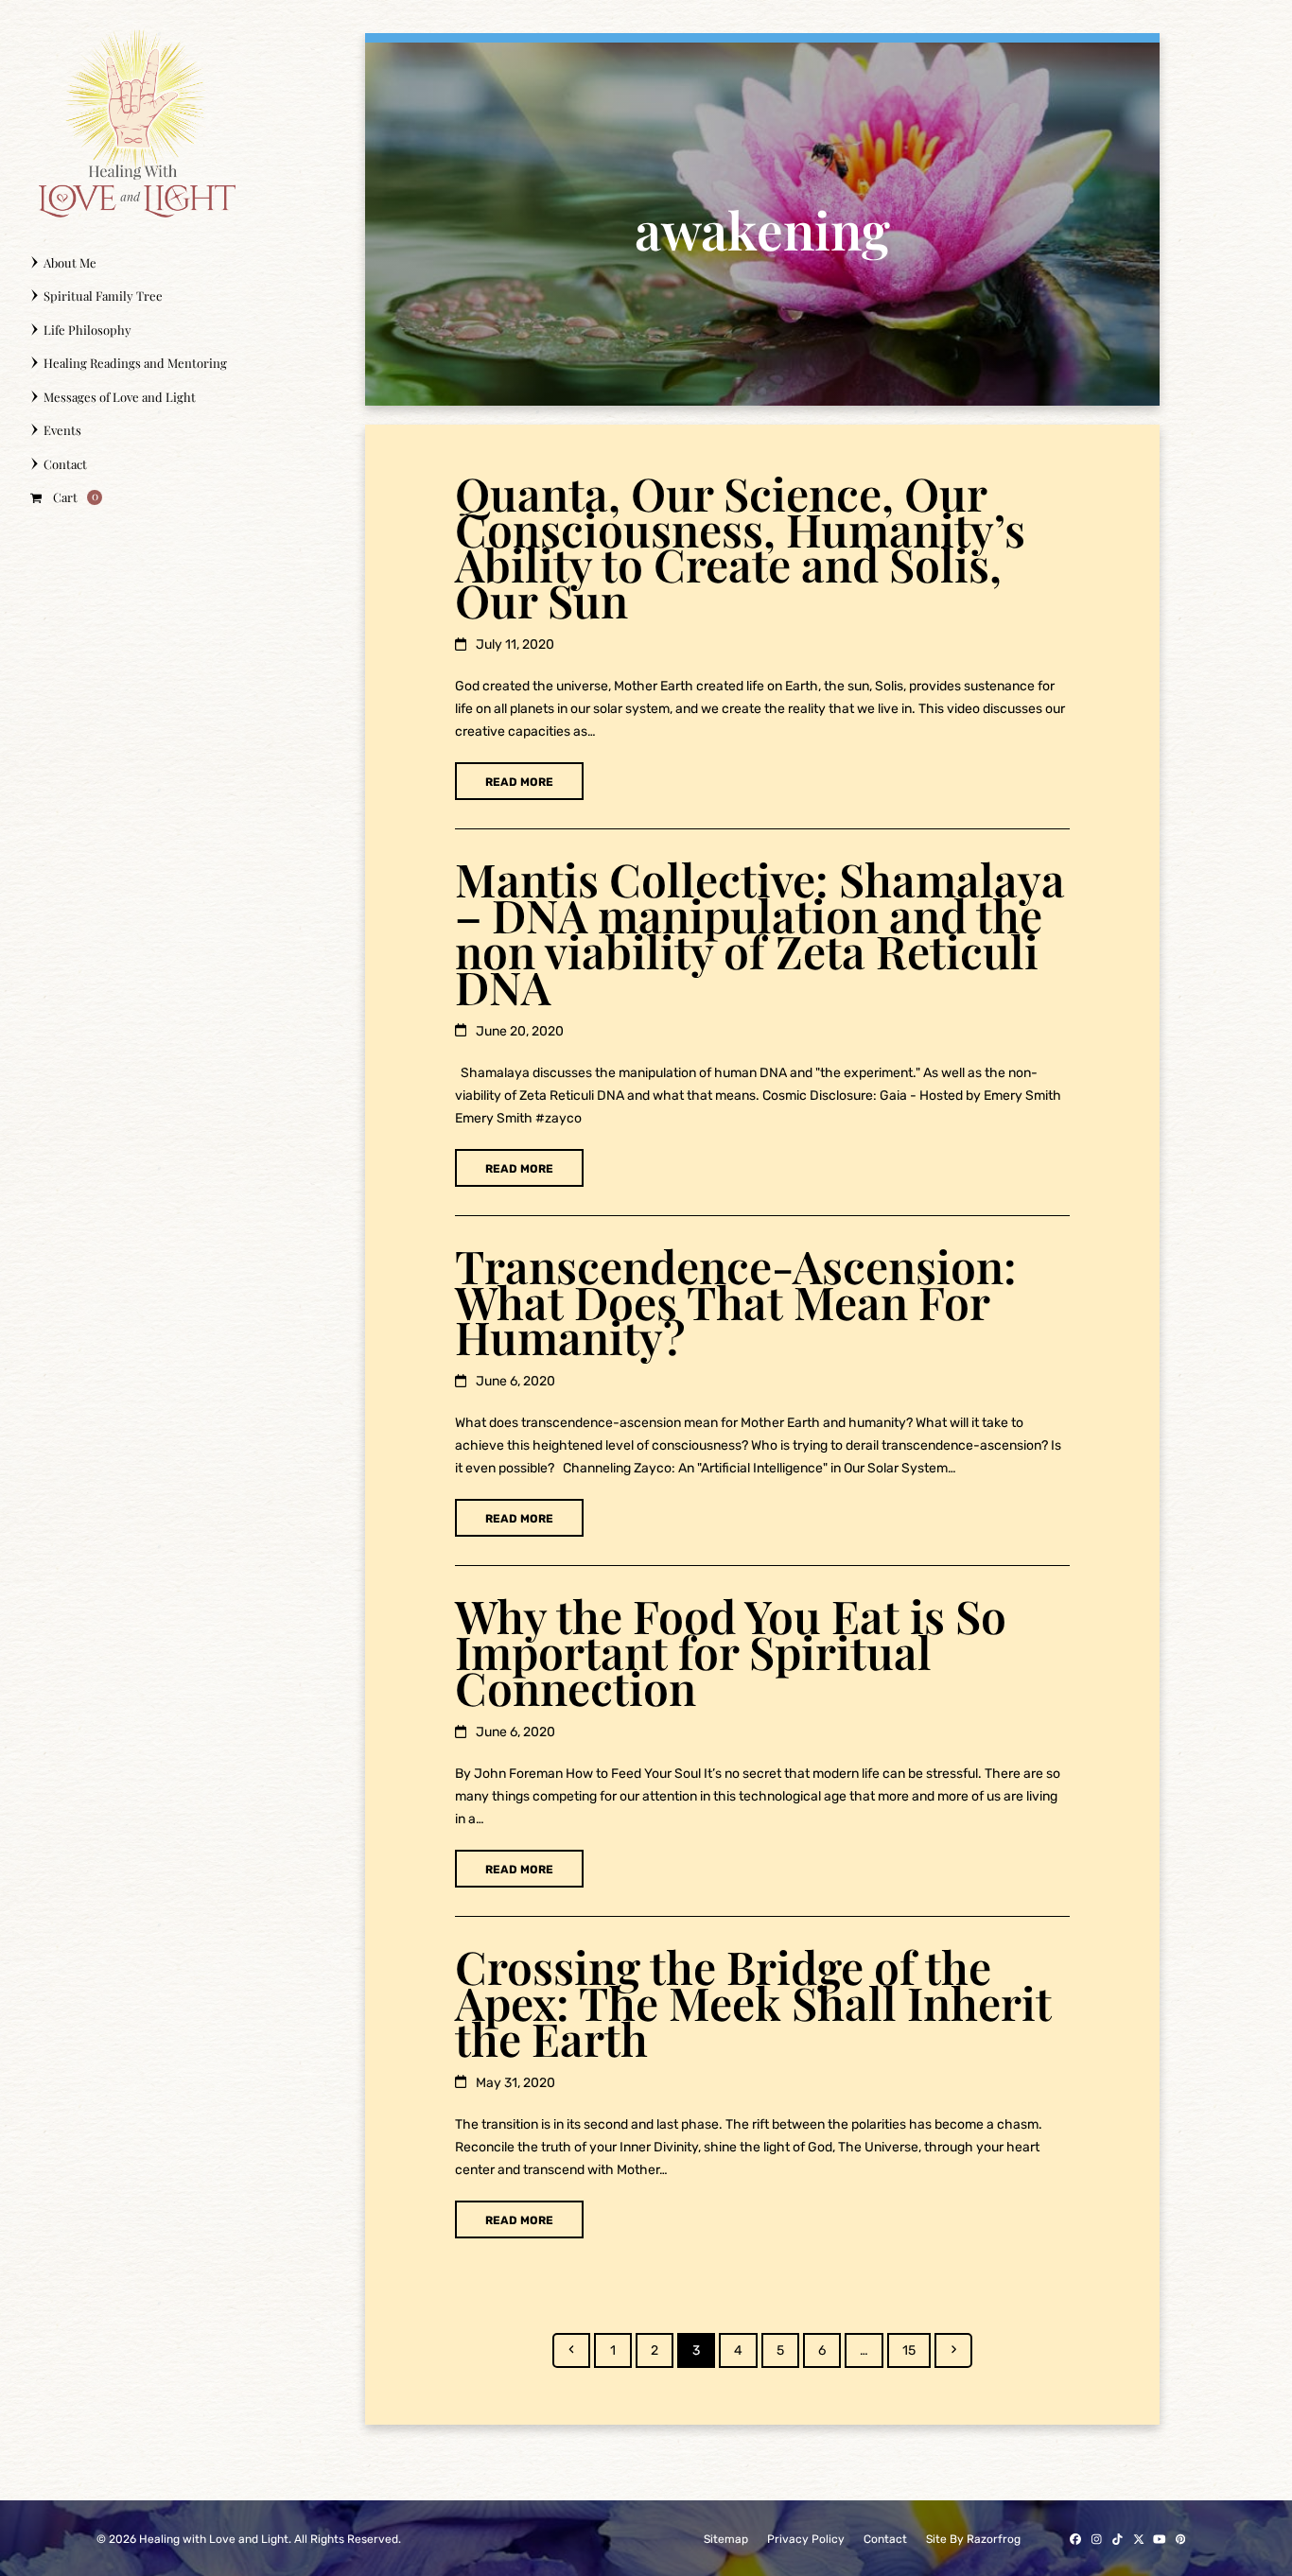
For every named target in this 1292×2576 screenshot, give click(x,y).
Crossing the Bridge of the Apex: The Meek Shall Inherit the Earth (753, 2002)
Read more (519, 782)
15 (916, 2350)
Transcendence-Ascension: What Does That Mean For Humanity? (736, 1301)
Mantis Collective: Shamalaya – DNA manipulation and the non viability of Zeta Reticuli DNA (760, 932)
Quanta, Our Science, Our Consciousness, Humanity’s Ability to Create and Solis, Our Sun (740, 547)
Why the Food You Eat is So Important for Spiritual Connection (731, 1651)
